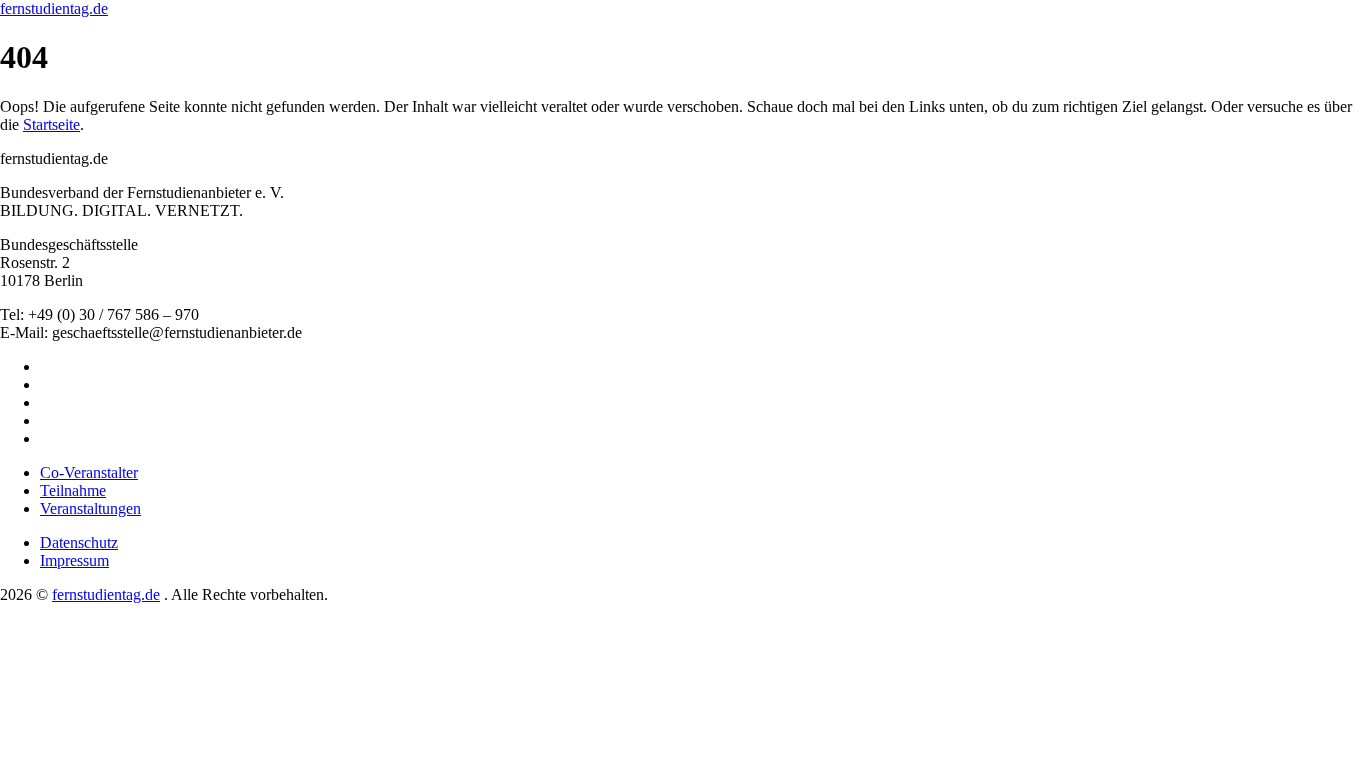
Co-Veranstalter (89, 472)
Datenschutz (79, 542)
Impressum (74, 560)
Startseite (51, 124)
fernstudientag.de (54, 8)
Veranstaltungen (90, 508)
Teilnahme (73, 490)
